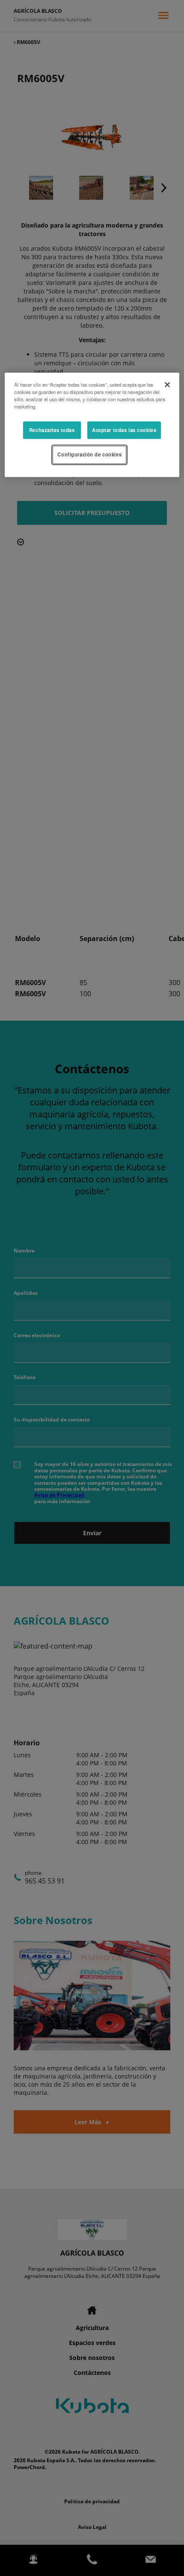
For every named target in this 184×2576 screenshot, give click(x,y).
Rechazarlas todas (52, 430)
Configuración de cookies (89, 455)
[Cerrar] (167, 385)
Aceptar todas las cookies (124, 430)
